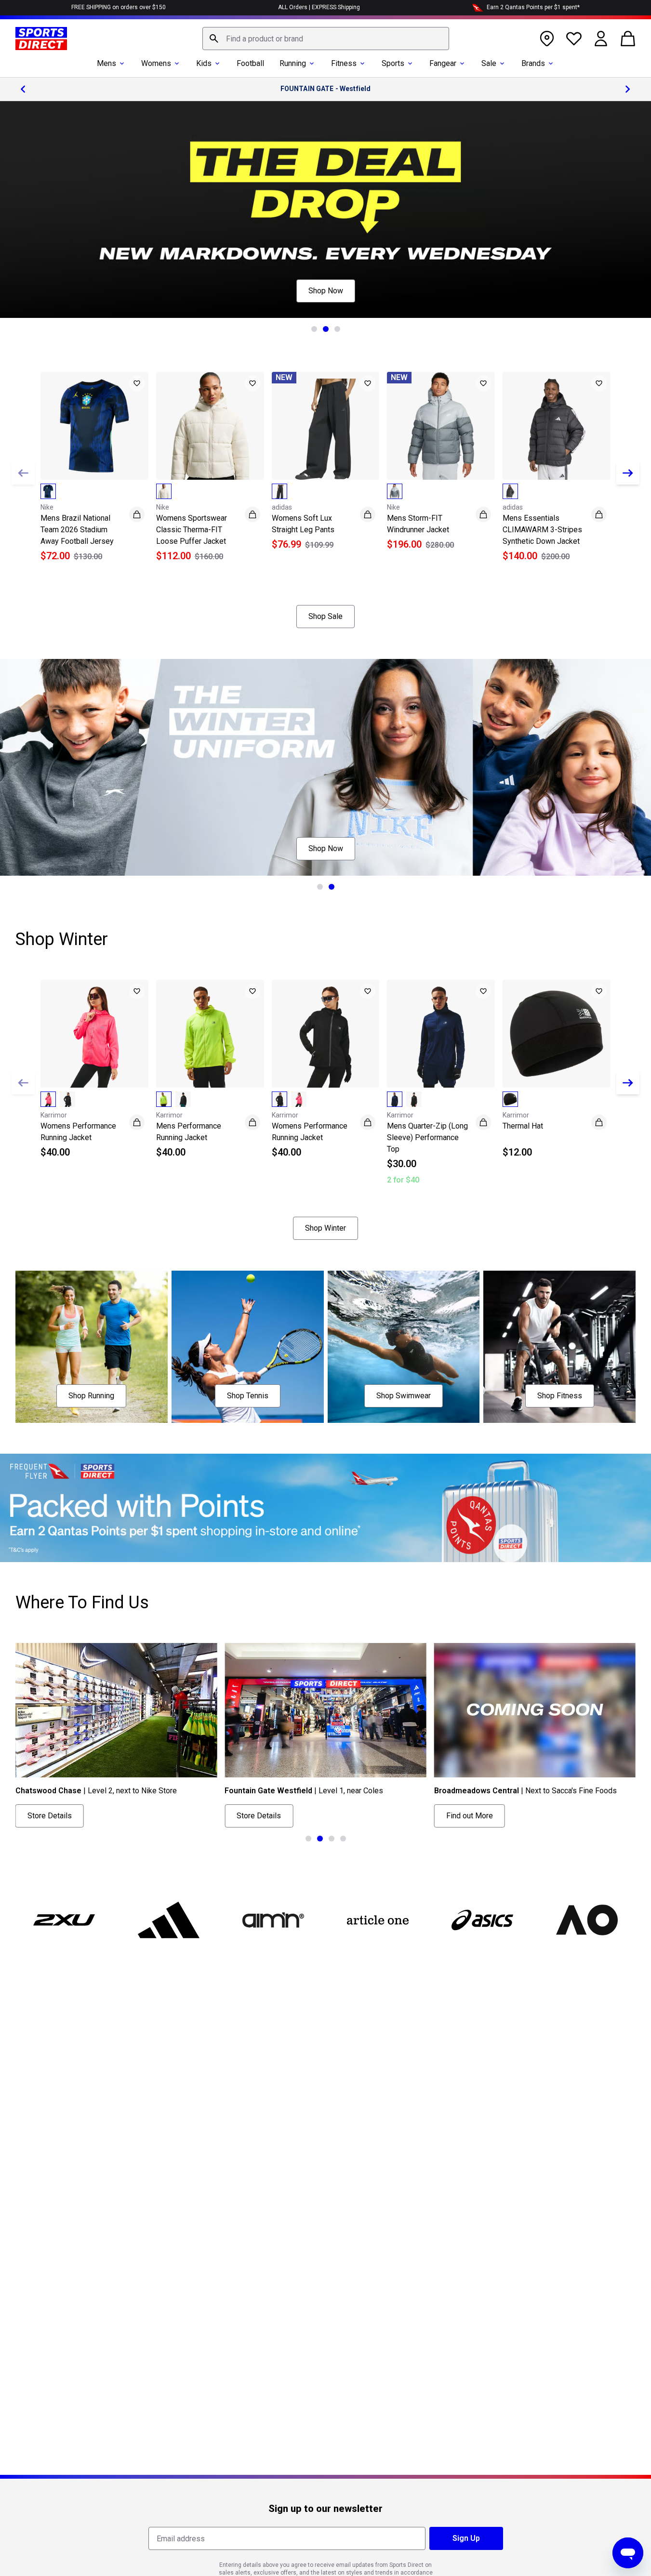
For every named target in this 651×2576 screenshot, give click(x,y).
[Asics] (483, 1920)
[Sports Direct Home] (41, 39)
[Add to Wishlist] (137, 383)
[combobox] (326, 39)
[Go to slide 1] (314, 329)
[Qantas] (325, 1508)
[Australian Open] (587, 1920)
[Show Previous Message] (23, 89)
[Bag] (628, 39)
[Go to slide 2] (326, 329)
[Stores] (547, 39)
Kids (204, 63)
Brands (533, 63)
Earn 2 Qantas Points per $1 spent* (533, 7)
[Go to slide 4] (343, 1839)
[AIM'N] (273, 1920)
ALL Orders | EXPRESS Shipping (319, 7)
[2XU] (64, 1920)
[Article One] (378, 1920)
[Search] (214, 39)
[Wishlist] (574, 39)
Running (293, 63)
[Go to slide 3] (337, 329)
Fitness (344, 63)
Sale (489, 63)
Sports (393, 63)
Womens (156, 63)
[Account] (601, 39)
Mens (106, 63)
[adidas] (168, 1920)
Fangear (443, 63)
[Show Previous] (23, 473)
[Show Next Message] (628, 89)
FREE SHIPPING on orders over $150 (119, 7)
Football (250, 63)
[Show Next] (628, 473)
